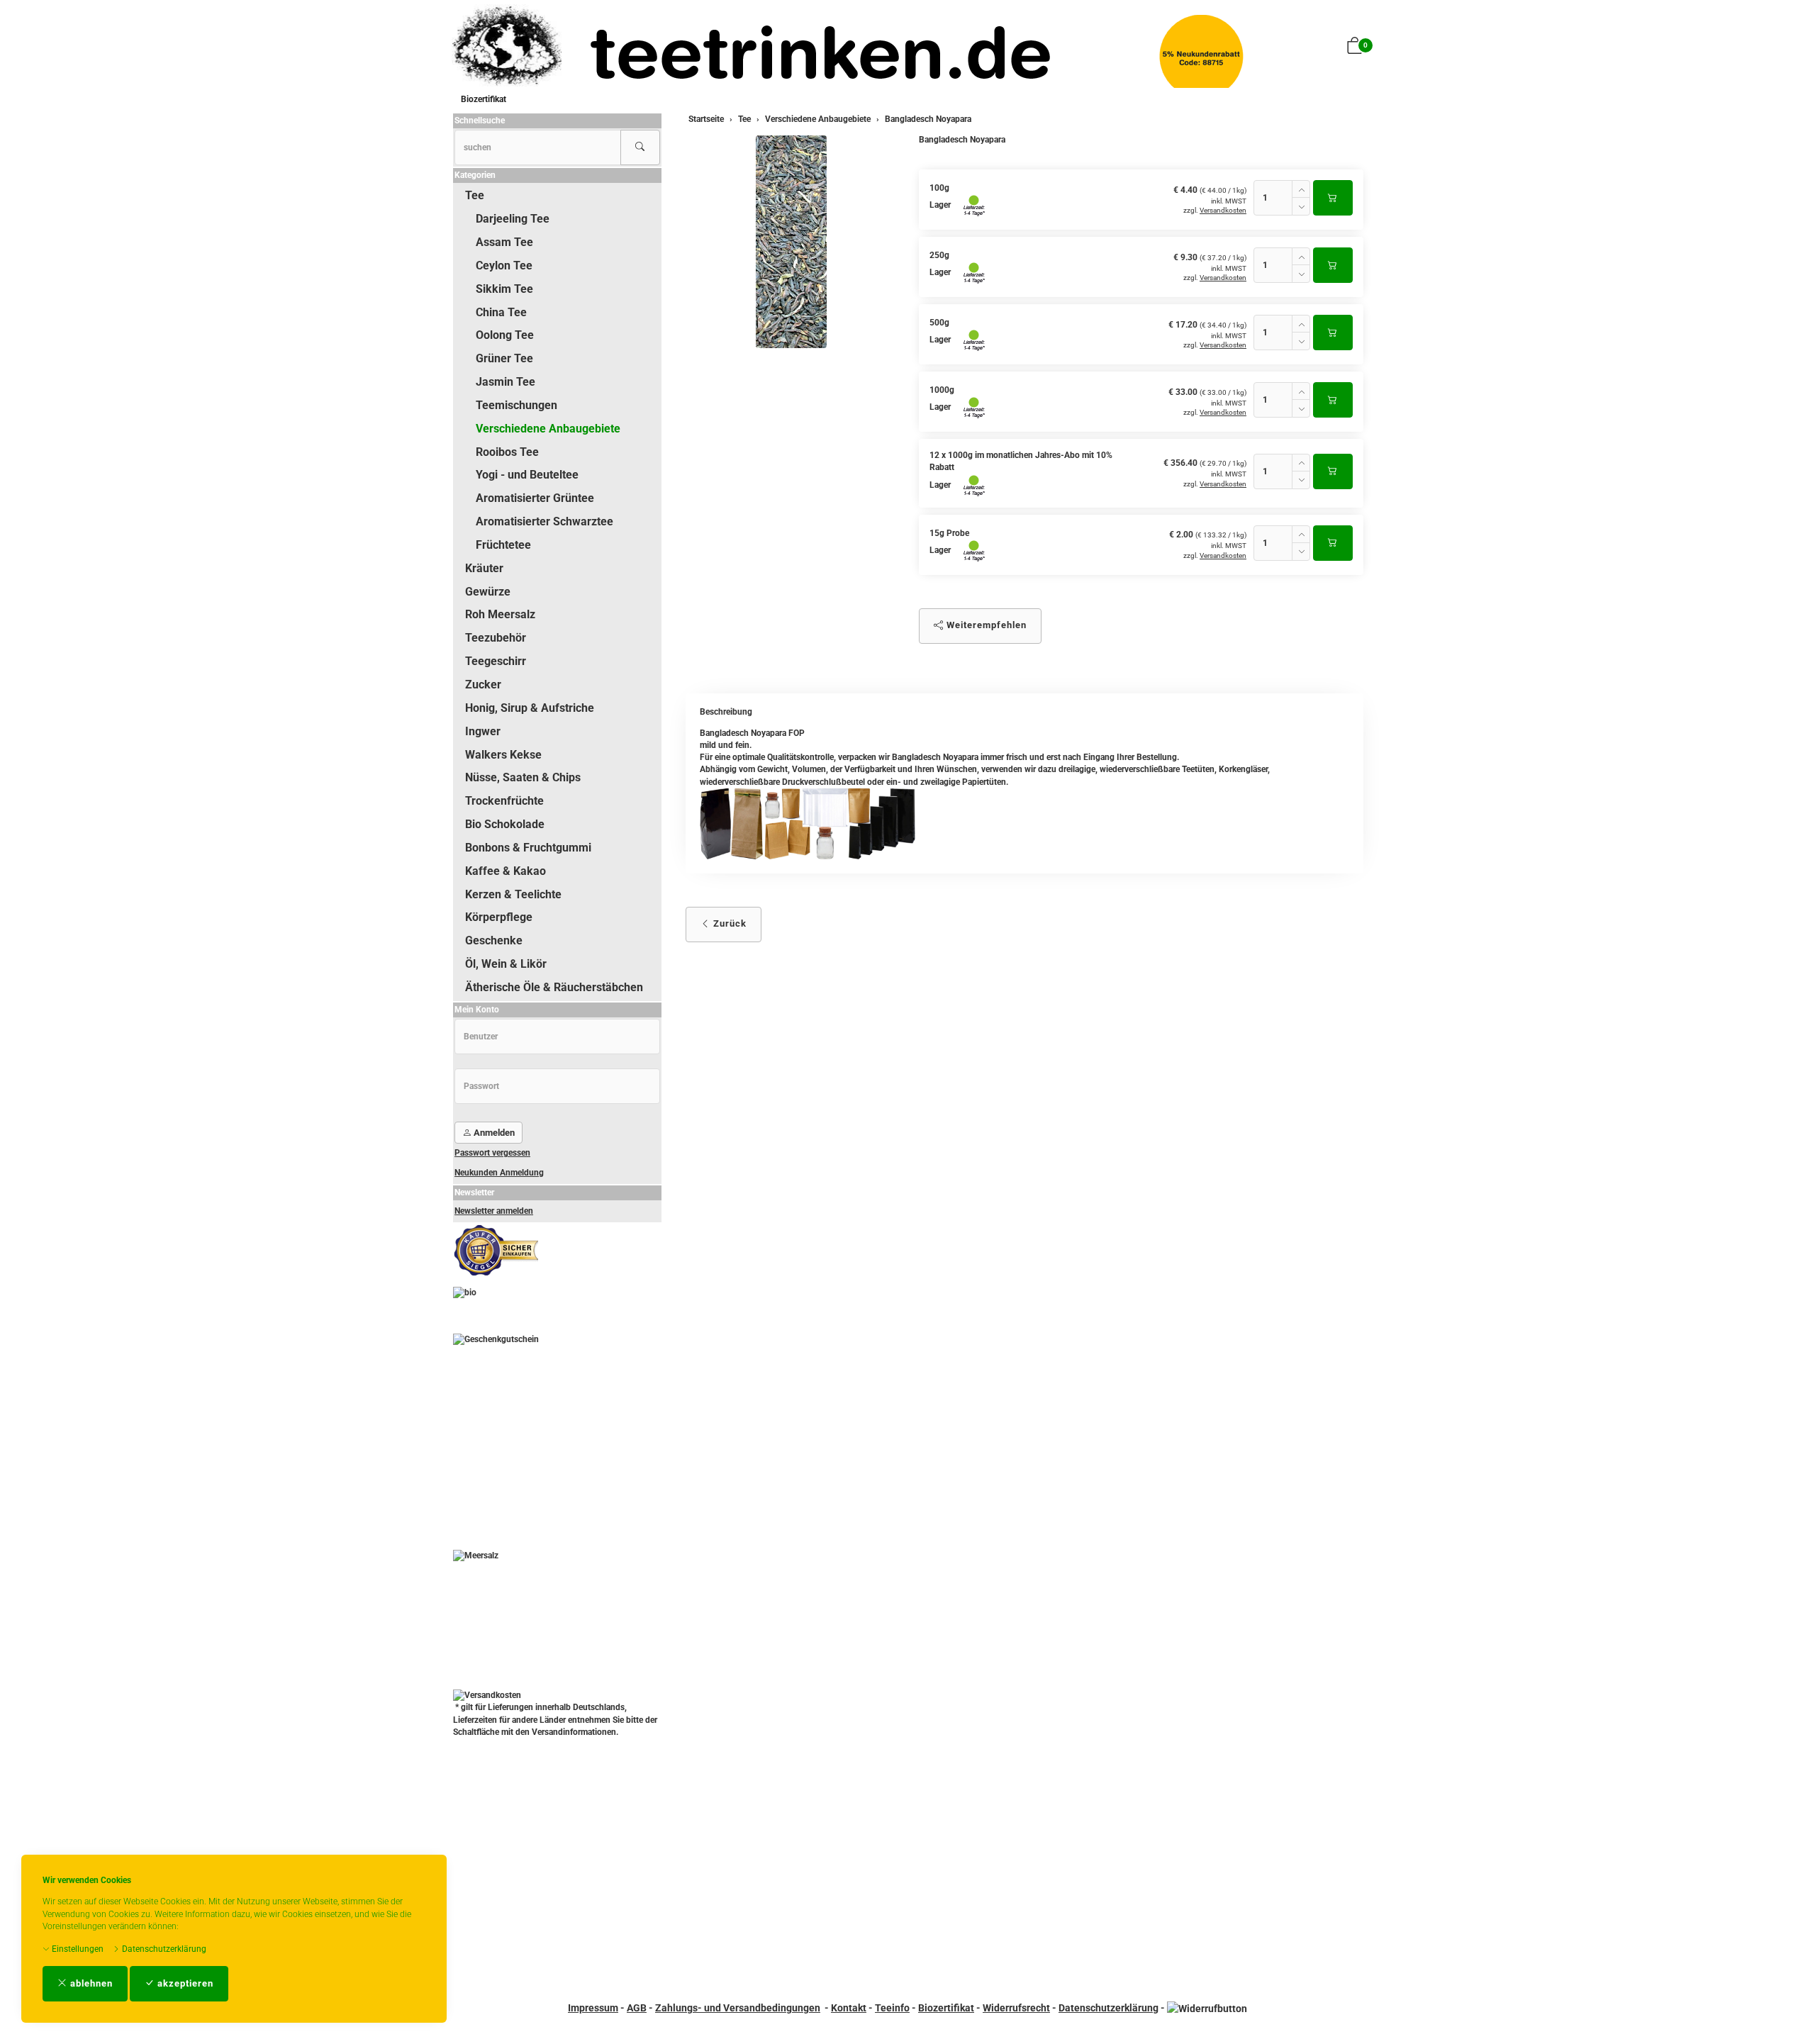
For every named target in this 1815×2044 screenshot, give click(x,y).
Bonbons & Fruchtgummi (528, 848)
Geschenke (494, 940)
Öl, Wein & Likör (506, 964)
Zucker (483, 685)
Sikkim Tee (504, 289)
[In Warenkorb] (1333, 198)
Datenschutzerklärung (163, 1949)
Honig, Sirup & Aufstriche (530, 708)
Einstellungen (77, 1949)
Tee (475, 195)
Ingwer (483, 731)
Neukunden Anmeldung (499, 1173)
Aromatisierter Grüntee (535, 498)
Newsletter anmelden (494, 1211)
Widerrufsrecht (1016, 2008)
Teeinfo (892, 2008)
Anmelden (493, 1133)
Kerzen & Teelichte (513, 894)
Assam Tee (504, 242)
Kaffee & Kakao (506, 871)
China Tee (501, 312)
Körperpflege (499, 917)
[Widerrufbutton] (1207, 2008)
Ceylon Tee (504, 266)
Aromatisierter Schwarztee (544, 521)
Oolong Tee (505, 335)
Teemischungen (516, 405)
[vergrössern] (791, 242)
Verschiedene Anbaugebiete (548, 429)
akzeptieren (184, 1983)
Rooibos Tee (507, 452)
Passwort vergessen (492, 1153)
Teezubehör (496, 638)
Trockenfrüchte (504, 801)
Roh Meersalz (500, 614)
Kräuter (484, 568)
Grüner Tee (504, 358)
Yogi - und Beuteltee (527, 475)
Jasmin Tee (506, 382)
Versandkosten (1223, 210)
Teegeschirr (496, 661)
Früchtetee (503, 545)
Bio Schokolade (505, 824)
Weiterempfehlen (985, 625)
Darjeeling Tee (513, 219)
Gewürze (488, 592)
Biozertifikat (484, 99)
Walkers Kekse (503, 755)
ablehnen (90, 1983)
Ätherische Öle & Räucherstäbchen (554, 987)
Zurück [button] (728, 923)
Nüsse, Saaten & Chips (523, 777)
